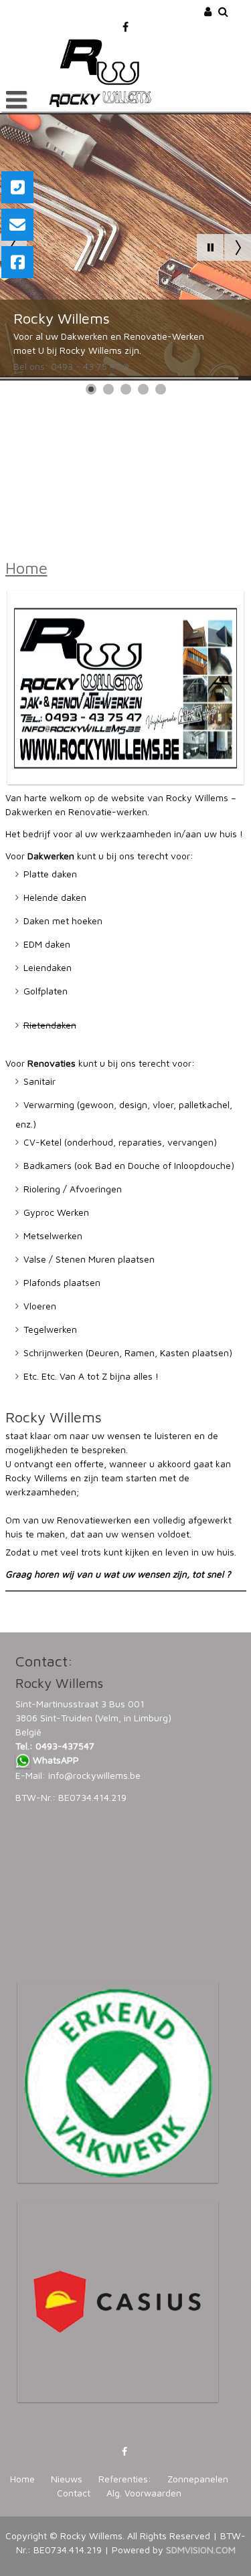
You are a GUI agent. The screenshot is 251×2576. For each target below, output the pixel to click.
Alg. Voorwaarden (144, 2493)
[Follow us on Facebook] (125, 22)
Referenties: (125, 2479)
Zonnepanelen (198, 2479)
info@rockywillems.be (94, 1775)
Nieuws (67, 2479)
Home (26, 568)
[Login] (208, 11)
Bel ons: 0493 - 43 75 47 (67, 366)
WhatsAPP (56, 1760)
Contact (74, 2493)
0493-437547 (65, 1746)
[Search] (224, 11)
